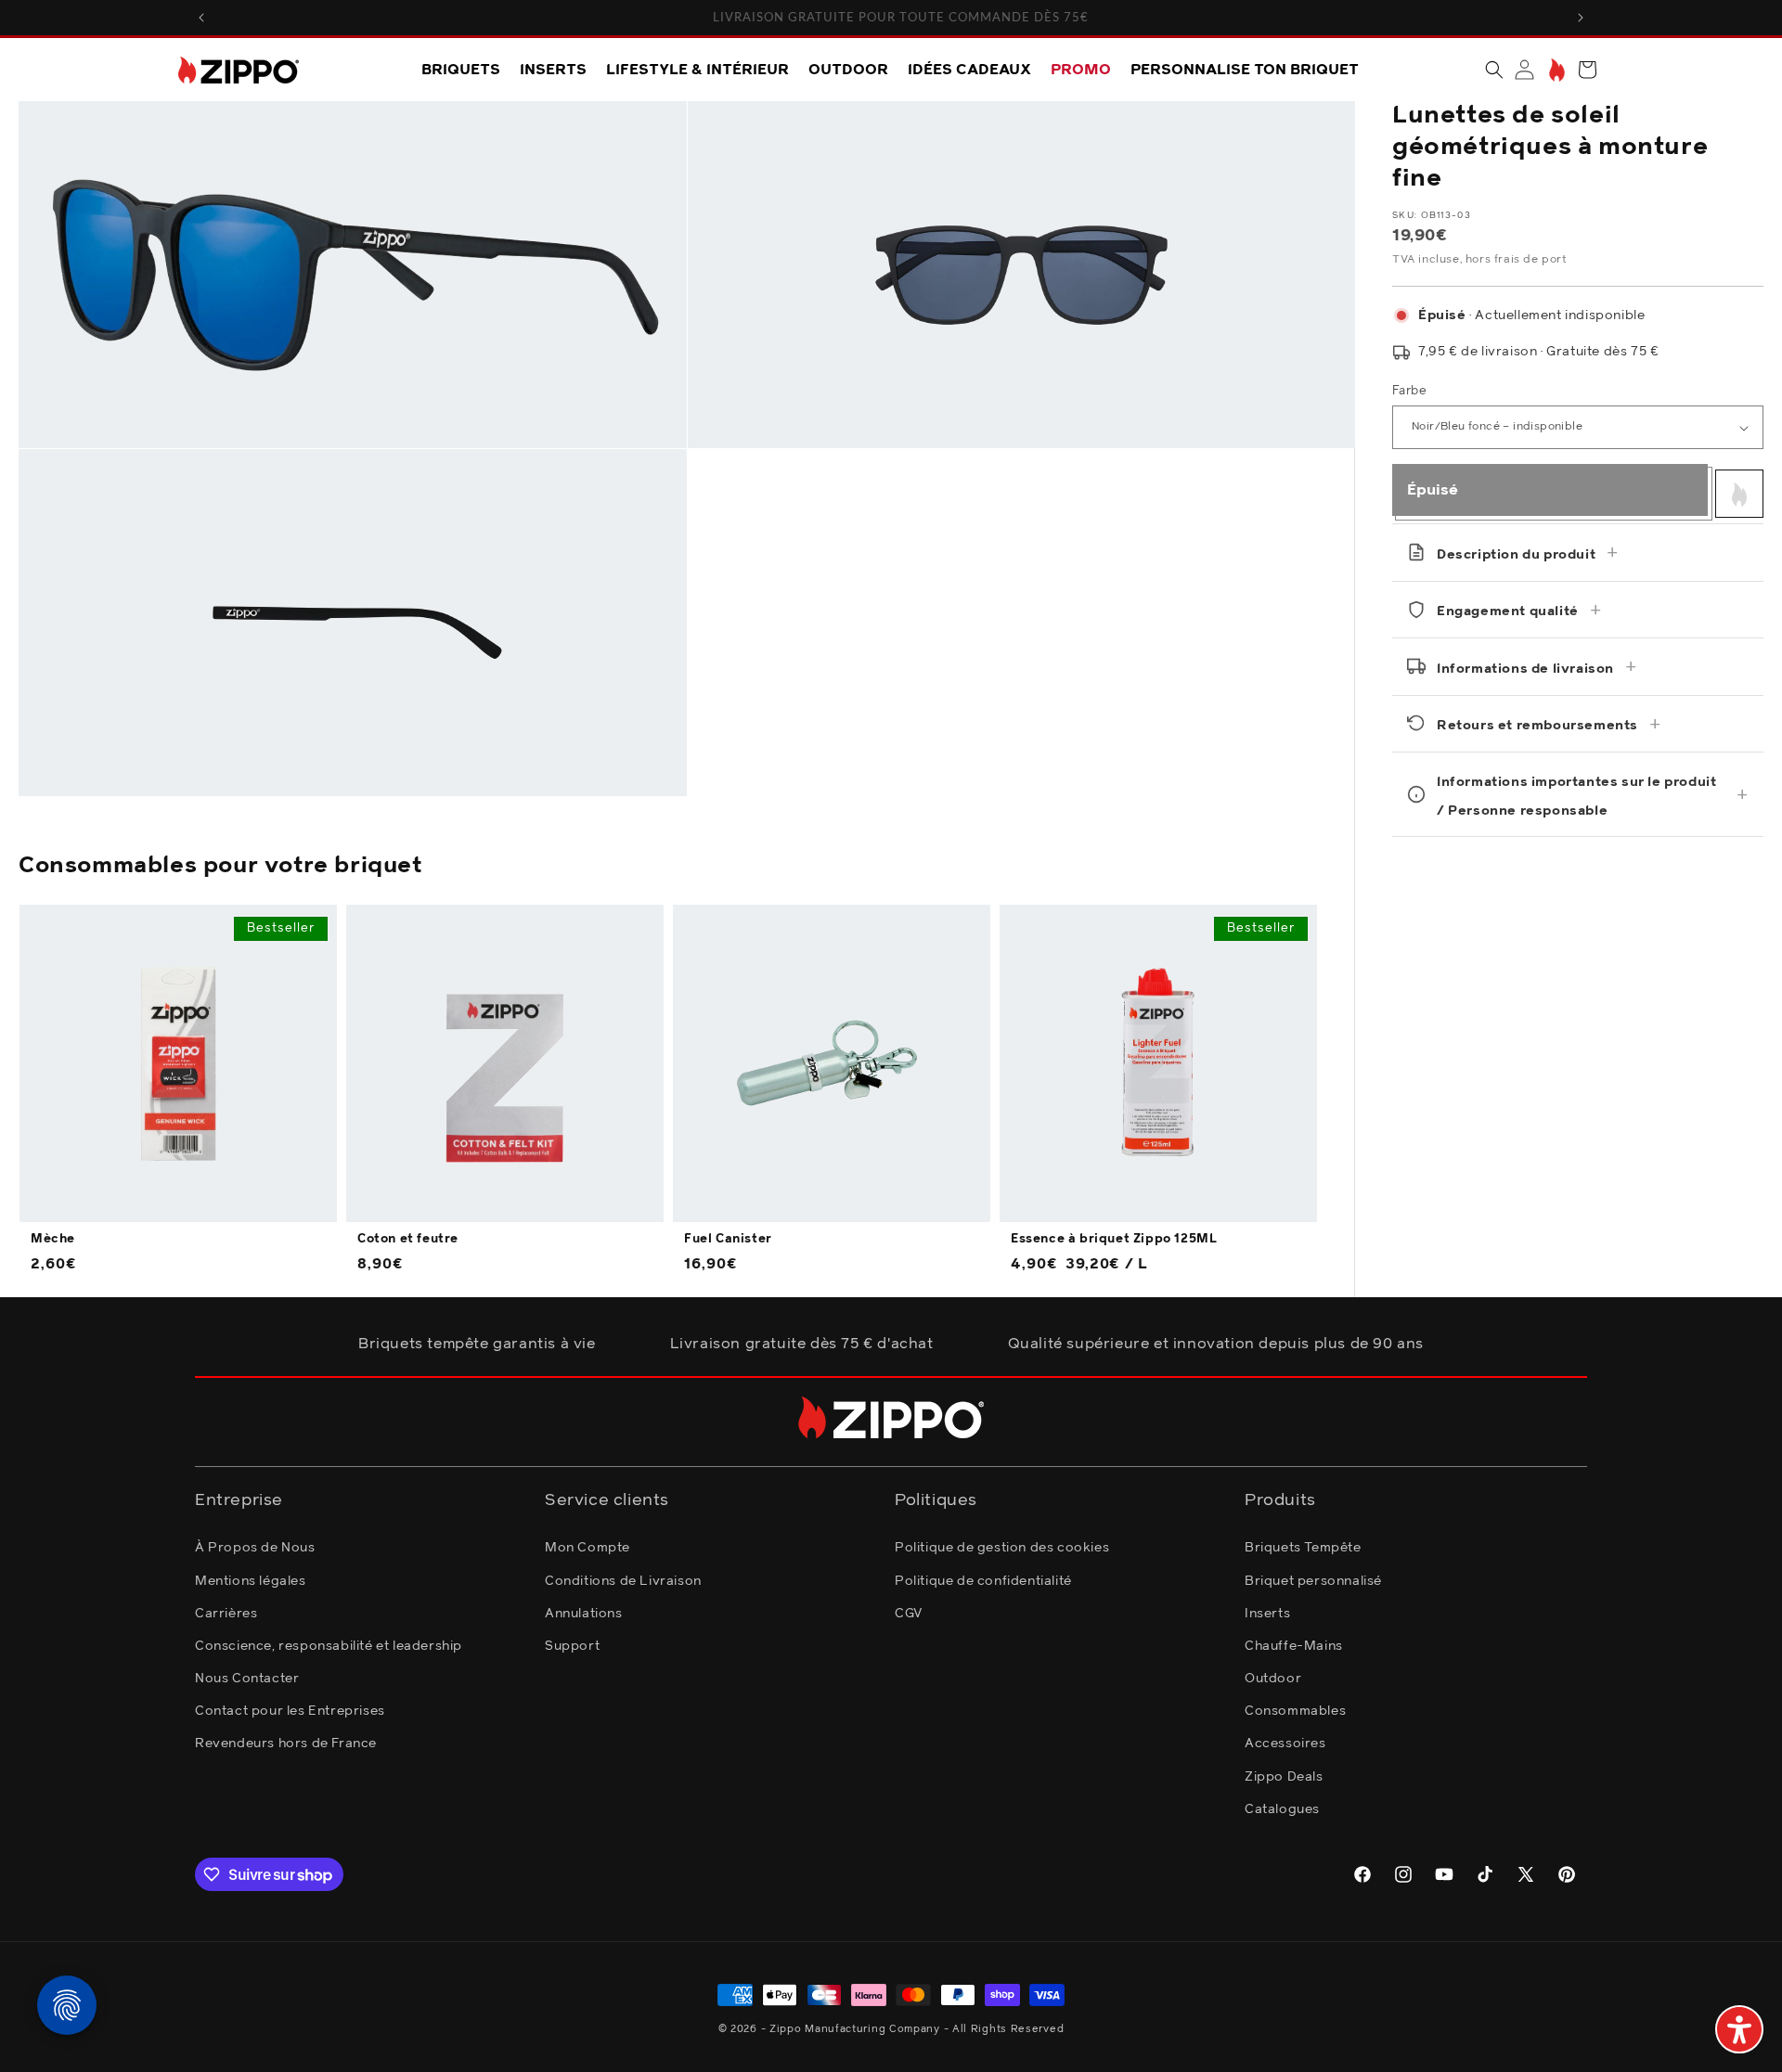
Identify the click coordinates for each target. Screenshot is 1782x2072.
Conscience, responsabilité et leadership (329, 1646)
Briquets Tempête (1303, 1548)
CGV (909, 1614)
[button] (1494, 70)
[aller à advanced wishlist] (1555, 70)
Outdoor (1273, 1679)
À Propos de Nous (255, 1548)
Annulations (584, 1614)
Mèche (53, 1239)
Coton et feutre (408, 1239)
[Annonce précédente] (201, 18)
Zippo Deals (1284, 1777)
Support (572, 1646)
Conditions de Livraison (623, 1581)
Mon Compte (588, 1548)
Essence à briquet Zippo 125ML (1114, 1239)
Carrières (226, 1614)
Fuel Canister (728, 1239)
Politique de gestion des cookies (1002, 1548)
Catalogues (1282, 1809)
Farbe (1409, 391)
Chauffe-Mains (1294, 1646)
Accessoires (1285, 1744)
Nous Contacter (247, 1679)
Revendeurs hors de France (286, 1744)
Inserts (1267, 1614)
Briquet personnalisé (1313, 1581)
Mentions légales (251, 1581)
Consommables (1295, 1711)
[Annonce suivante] (1581, 18)
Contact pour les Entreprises (290, 1711)
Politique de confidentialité (983, 1581)
